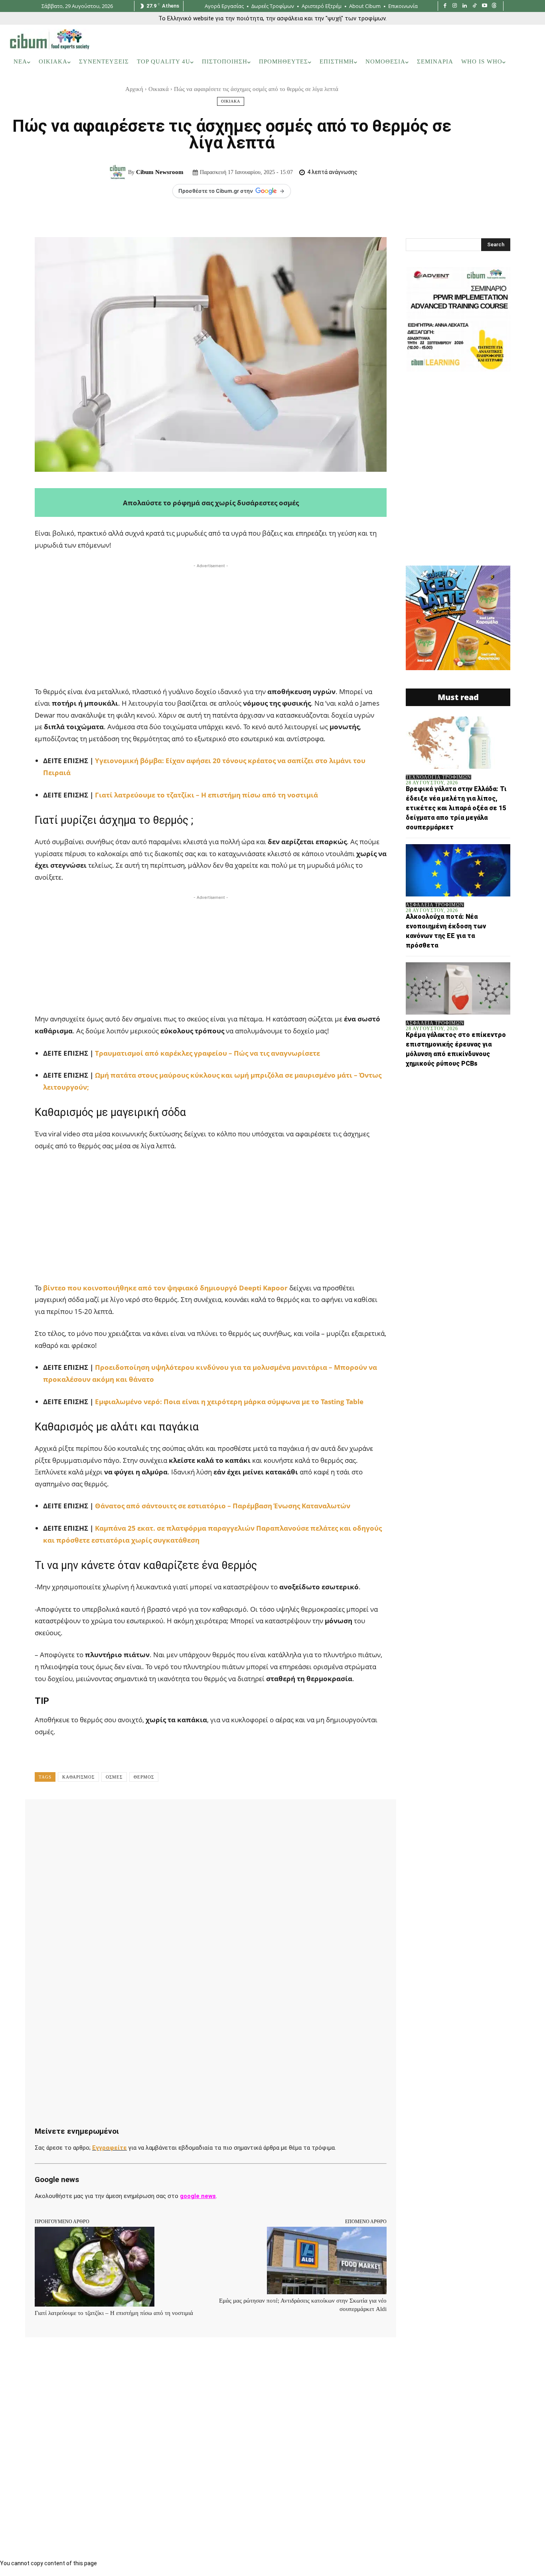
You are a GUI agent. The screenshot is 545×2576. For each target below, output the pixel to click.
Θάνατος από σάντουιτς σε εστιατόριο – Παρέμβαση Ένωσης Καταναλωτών (223, 1506)
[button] (525, 62)
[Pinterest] (138, 1817)
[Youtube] (485, 6)
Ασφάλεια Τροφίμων (435, 905)
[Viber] (249, 1817)
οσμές (114, 1777)
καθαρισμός (78, 1777)
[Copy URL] (267, 1817)
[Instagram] (455, 6)
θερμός (144, 1777)
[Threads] (494, 6)
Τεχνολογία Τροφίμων (438, 777)
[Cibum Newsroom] (119, 172)
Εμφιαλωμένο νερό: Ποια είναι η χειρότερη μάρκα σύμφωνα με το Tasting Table (228, 1402)
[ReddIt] (194, 1817)
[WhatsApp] (157, 1817)
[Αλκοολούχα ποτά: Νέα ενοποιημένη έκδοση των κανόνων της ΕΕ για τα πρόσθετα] (458, 870)
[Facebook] (445, 6)
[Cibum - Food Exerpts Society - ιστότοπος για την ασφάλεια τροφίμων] (49, 39)
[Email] (212, 1817)
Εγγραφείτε (110, 2148)
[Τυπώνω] (230, 1817)
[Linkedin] (465, 6)
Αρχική (134, 89)
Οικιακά (159, 89)
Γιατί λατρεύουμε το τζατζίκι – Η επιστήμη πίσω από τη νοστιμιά (206, 795)
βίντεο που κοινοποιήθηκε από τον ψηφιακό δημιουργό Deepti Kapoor (166, 1288)
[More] (286, 1817)
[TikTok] (475, 6)
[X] (120, 1817)
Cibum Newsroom (160, 172)
